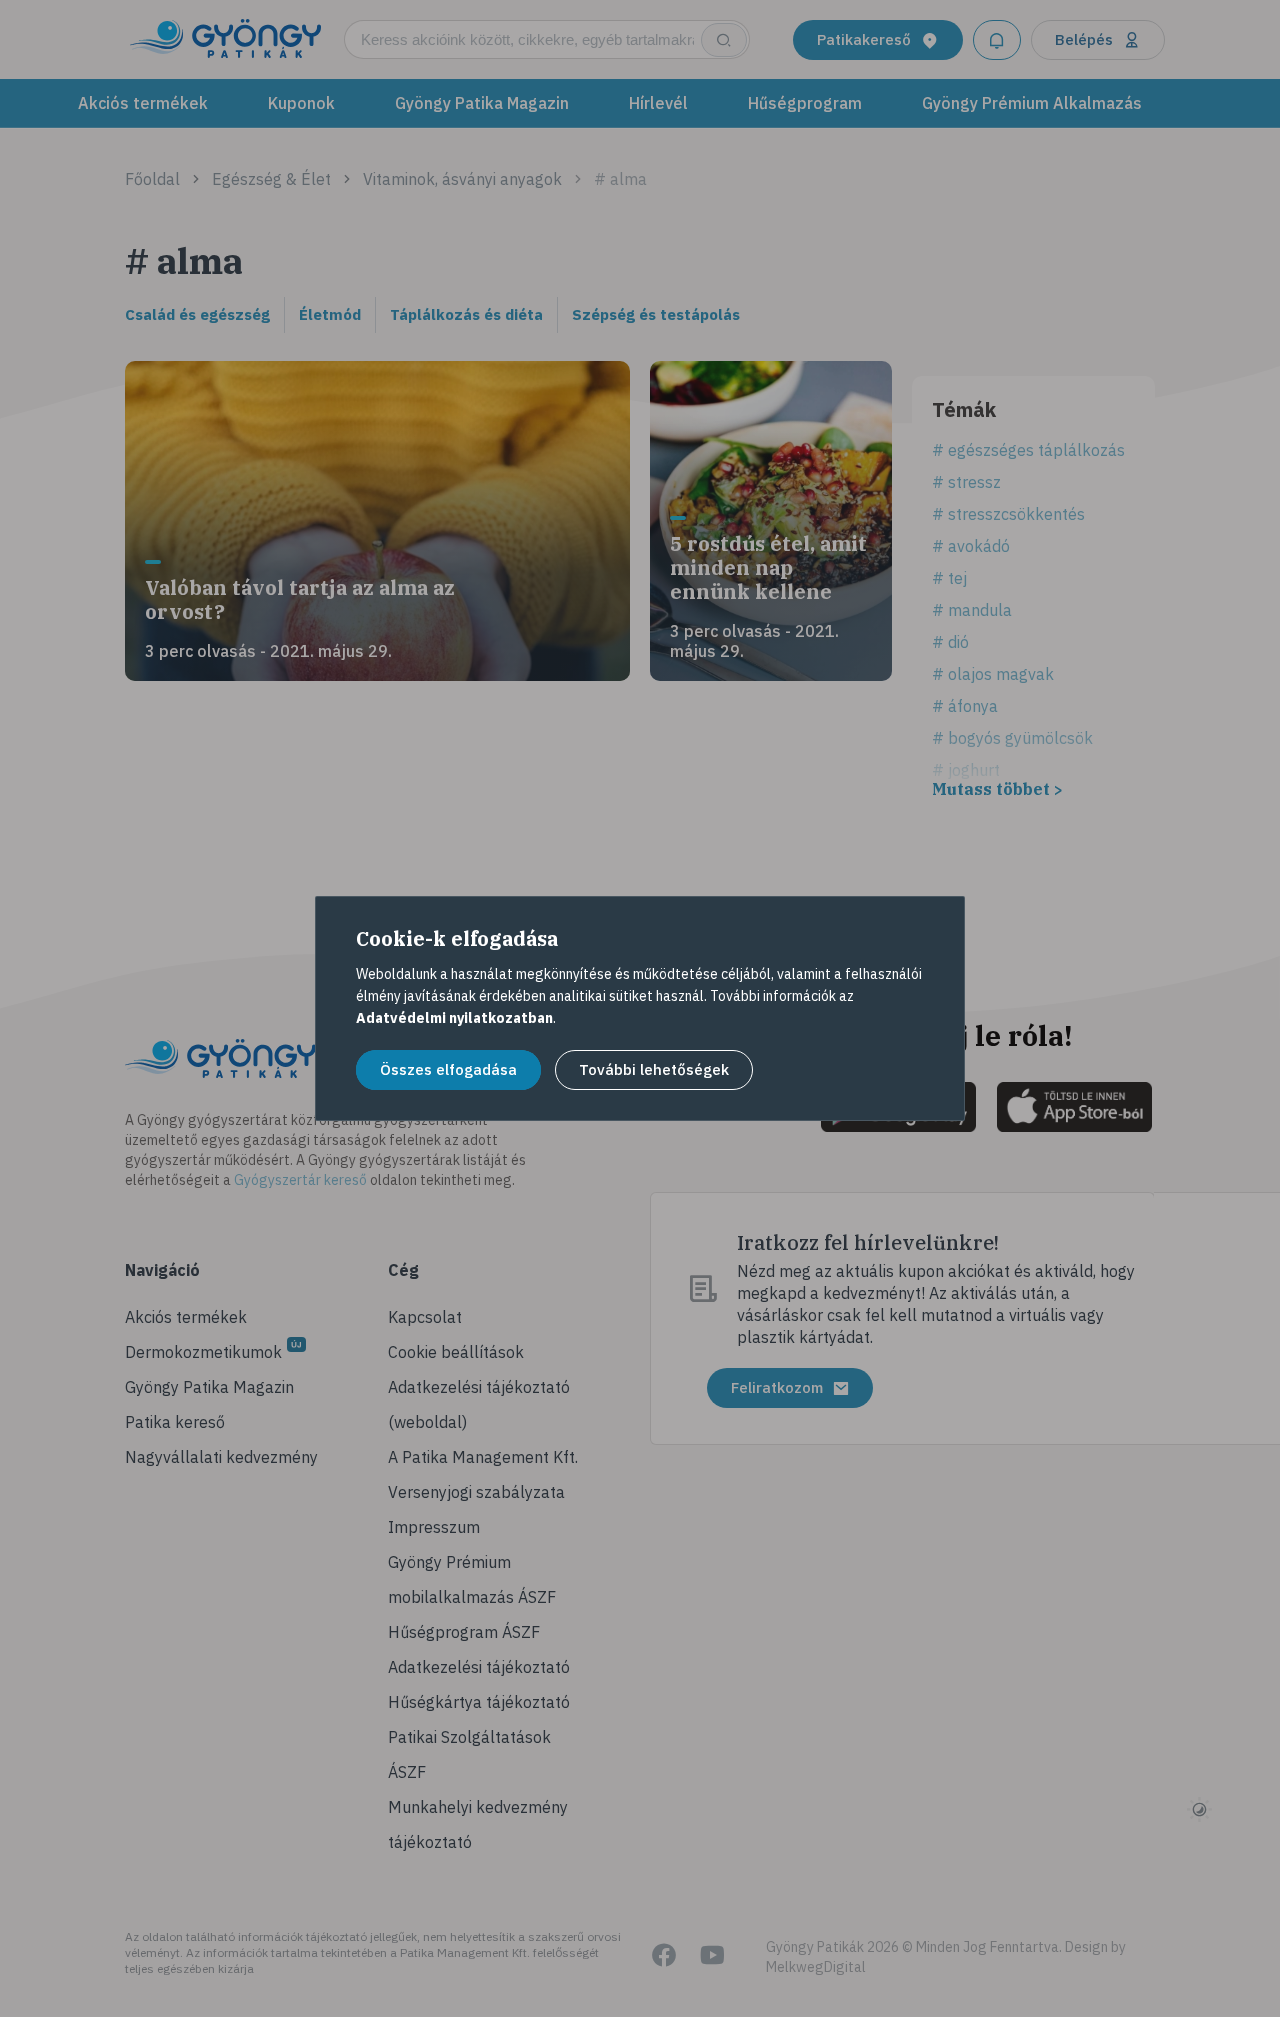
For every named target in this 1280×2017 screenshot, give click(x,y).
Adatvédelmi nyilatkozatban (454, 1018)
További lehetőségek (654, 1069)
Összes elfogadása (448, 1069)
